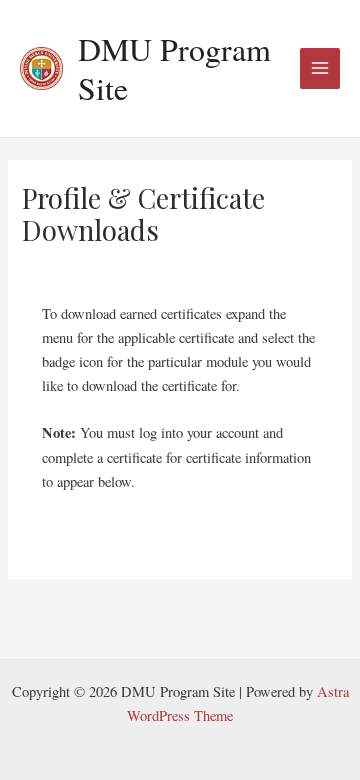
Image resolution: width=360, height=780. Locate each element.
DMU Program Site (174, 68)
